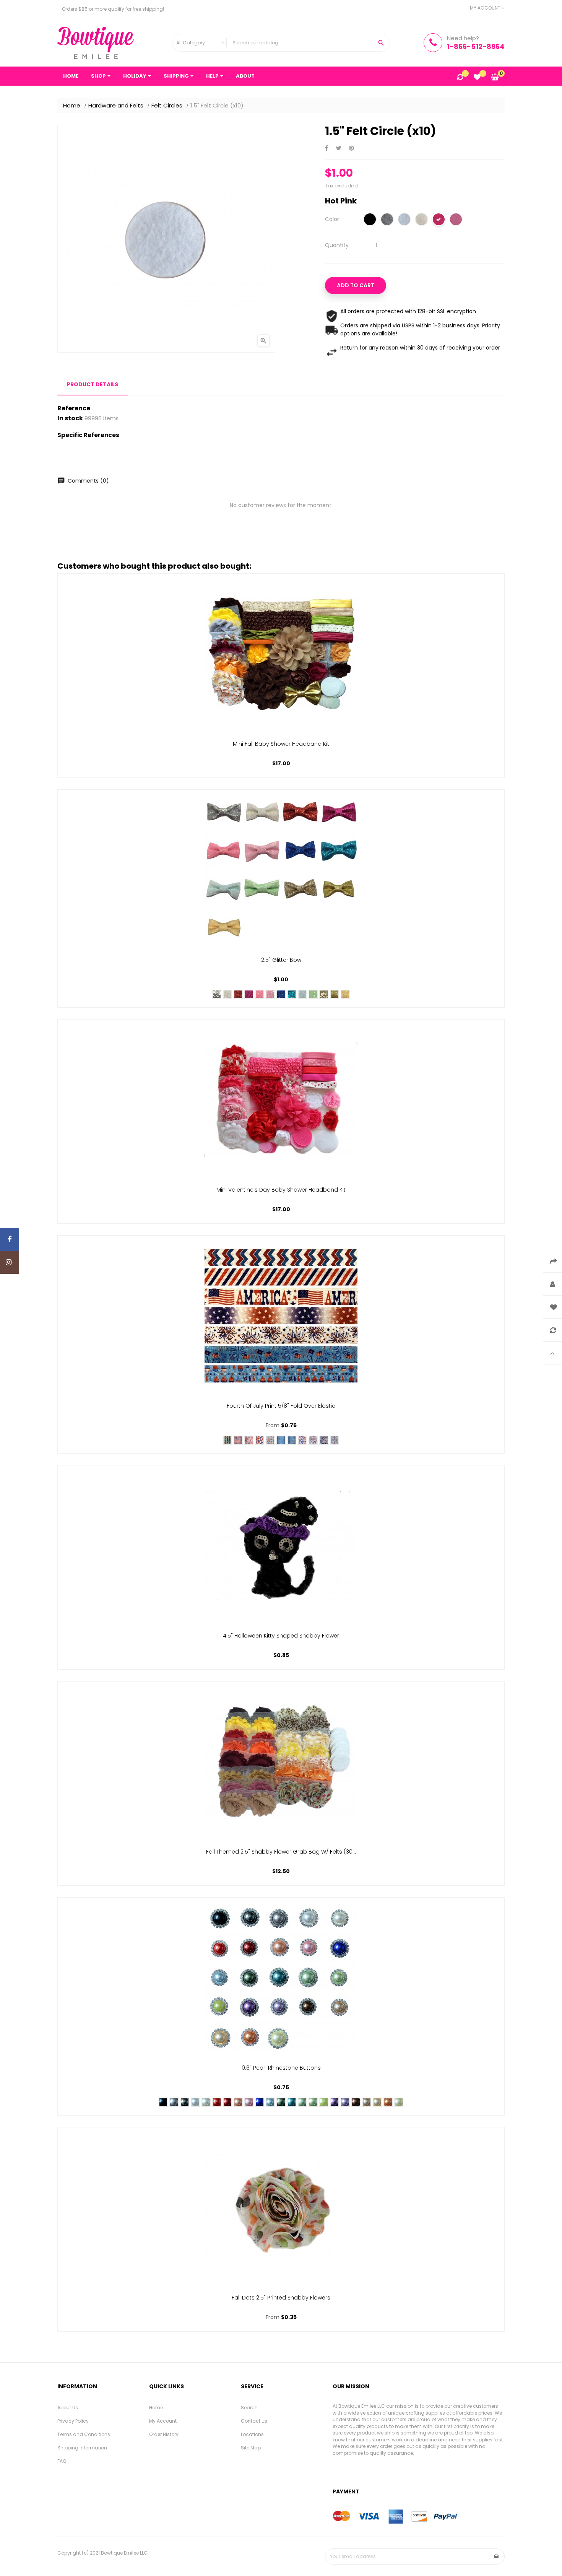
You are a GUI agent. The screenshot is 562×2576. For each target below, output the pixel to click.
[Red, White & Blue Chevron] (227, 1440)
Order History (164, 2434)
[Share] (327, 149)
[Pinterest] (351, 149)
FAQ (62, 2461)
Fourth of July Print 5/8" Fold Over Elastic (281, 1406)
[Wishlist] (477, 78)
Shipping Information (82, 2448)
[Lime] (324, 2102)
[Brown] (356, 2102)
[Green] (281, 2102)
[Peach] (238, 2102)
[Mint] (313, 994)
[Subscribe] (497, 2556)
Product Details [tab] (93, 384)
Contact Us (254, 2421)
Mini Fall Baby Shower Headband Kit (281, 744)
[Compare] (460, 78)
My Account (163, 2421)
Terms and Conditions (84, 2434)
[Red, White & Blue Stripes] (238, 1440)
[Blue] (260, 2102)
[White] (404, 220)
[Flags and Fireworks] (281, 1440)
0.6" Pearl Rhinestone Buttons (281, 2068)
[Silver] (217, 994)
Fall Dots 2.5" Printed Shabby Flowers (281, 2298)
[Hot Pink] (439, 220)
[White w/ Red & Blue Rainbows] (313, 1440)
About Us (68, 2408)
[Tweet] (339, 149)
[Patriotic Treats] (292, 1440)
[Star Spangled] (260, 1440)
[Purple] (335, 2102)
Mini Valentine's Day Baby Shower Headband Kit (281, 1190)
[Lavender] (345, 2102)
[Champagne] (377, 2102)
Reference (74, 408)
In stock (70, 418)
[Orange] (388, 2102)
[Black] (370, 220)
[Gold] (324, 994)
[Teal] (292, 2102)
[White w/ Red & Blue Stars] (302, 1440)
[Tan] (367, 2102)
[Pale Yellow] (345, 994)
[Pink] (456, 220)
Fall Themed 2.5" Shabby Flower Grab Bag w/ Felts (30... (281, 1852)
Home (156, 2408)
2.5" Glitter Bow (281, 960)
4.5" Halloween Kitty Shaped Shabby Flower (281, 1636)
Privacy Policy (73, 2421)
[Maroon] (227, 2102)
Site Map (251, 2448)
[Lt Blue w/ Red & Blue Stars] (324, 1440)
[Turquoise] (292, 994)
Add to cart (356, 285)
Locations (252, 2434)
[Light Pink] (270, 994)
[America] (249, 1440)
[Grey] (387, 220)
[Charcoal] (185, 2102)
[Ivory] (421, 220)
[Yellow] (335, 994)
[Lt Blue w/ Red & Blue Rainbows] (335, 1440)
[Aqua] (302, 994)
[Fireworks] (270, 1440)
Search (249, 2408)
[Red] (238, 994)
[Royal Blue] (281, 994)
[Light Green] (302, 2102)
